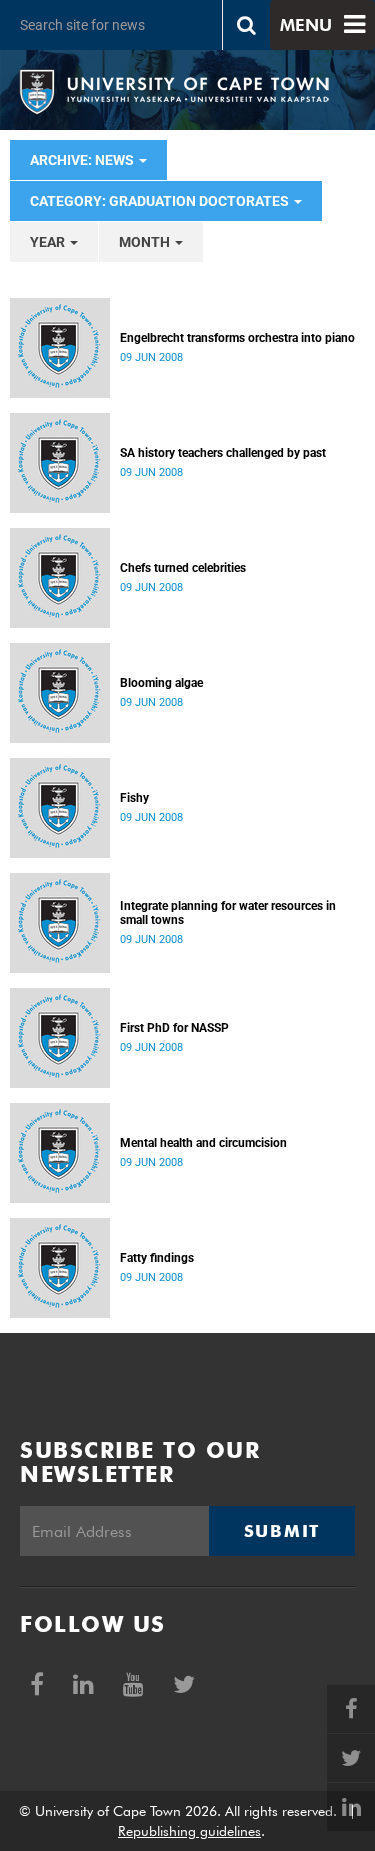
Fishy (134, 798)
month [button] (146, 242)
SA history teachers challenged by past (223, 453)
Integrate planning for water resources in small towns (228, 913)
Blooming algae (161, 683)
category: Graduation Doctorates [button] (161, 201)
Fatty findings (157, 1258)
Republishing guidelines (189, 1831)
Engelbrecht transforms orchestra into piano (237, 338)
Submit (282, 1531)
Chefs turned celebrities (183, 568)
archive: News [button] (83, 160)
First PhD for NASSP (174, 1028)
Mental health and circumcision (203, 1143)
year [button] (49, 242)
